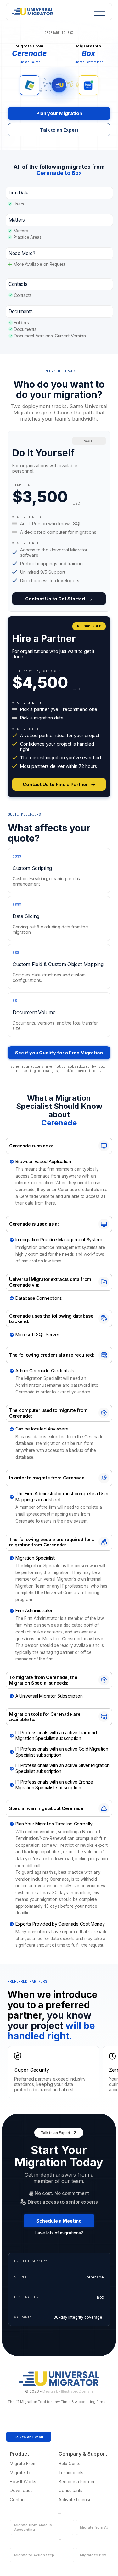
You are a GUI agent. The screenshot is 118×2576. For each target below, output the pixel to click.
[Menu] (98, 12)
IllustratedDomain (77, 2391)
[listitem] (59, 521)
